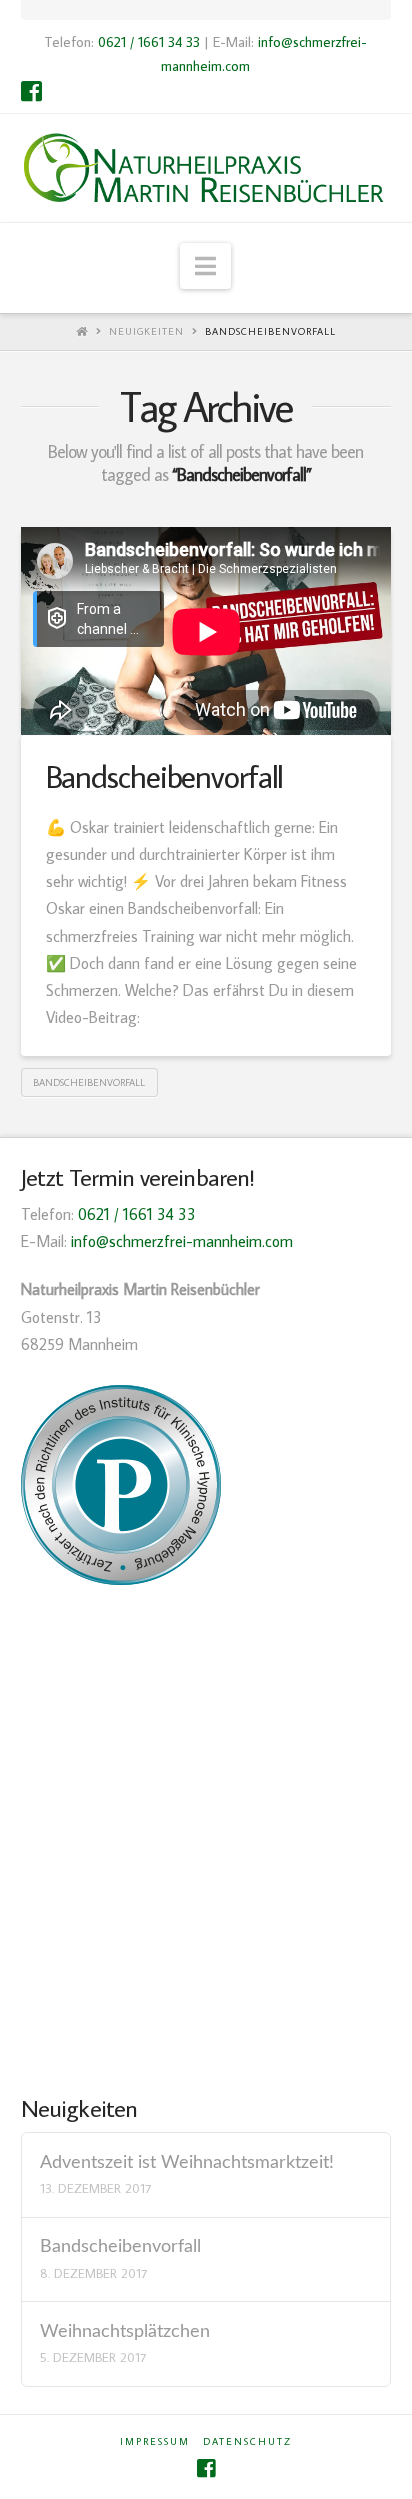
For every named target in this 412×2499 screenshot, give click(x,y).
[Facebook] (31, 91)
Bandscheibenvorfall (270, 331)
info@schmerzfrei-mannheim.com (182, 1241)
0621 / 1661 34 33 (149, 41)
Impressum (155, 2441)
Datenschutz (247, 2441)
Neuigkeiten (146, 331)
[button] (205, 266)
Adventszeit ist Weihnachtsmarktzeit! (187, 2162)
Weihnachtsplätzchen (125, 2331)
